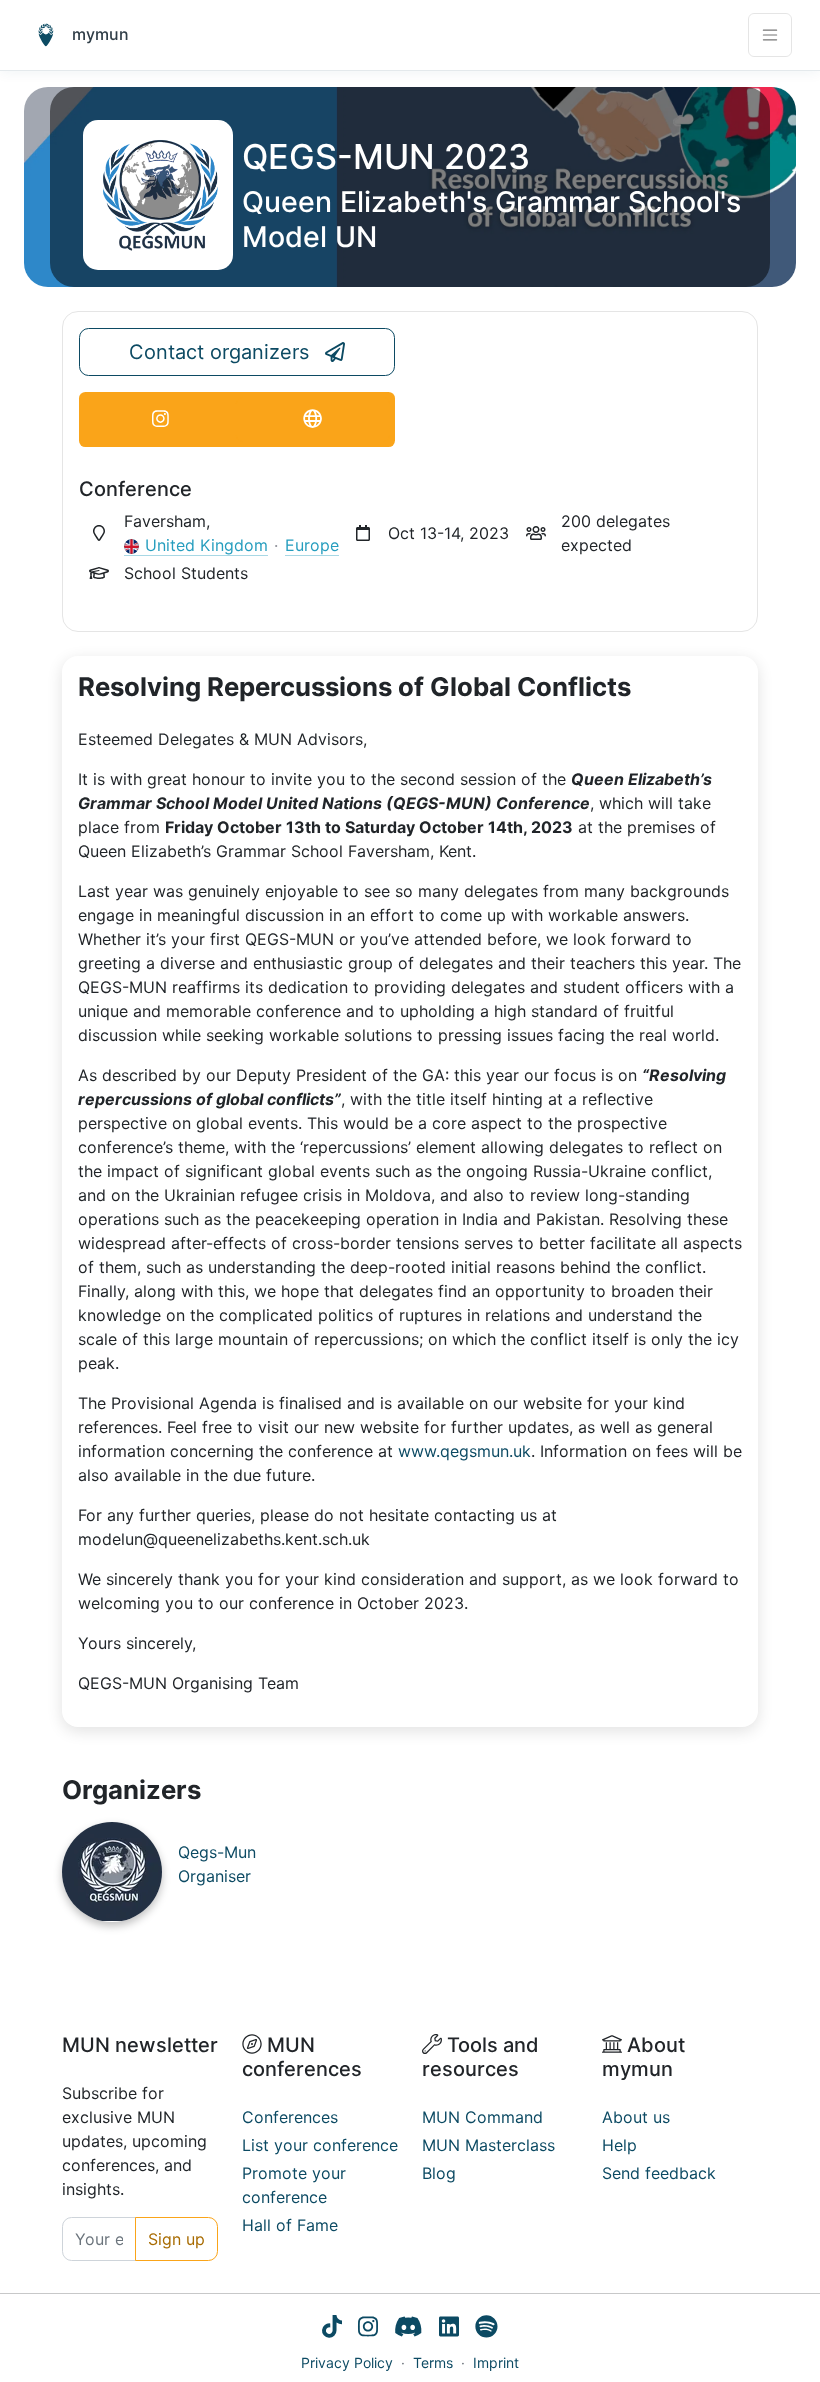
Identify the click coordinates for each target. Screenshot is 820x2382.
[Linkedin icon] (449, 2329)
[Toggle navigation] (770, 35)
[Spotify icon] (486, 2329)
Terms (433, 2362)
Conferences (290, 2117)
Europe (312, 545)
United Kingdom (206, 545)
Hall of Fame (290, 2225)
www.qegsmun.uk (464, 1451)
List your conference (320, 2145)
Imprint (496, 2362)
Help (619, 2145)
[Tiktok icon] (332, 2329)
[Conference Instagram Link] (160, 419)
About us (636, 2117)
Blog (439, 2173)
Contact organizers (219, 352)
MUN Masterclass (488, 2145)
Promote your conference (294, 2185)
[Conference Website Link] (313, 419)
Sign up (176, 2239)
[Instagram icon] (368, 2329)
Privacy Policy (347, 2362)
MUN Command (482, 2117)
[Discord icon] (408, 2329)
